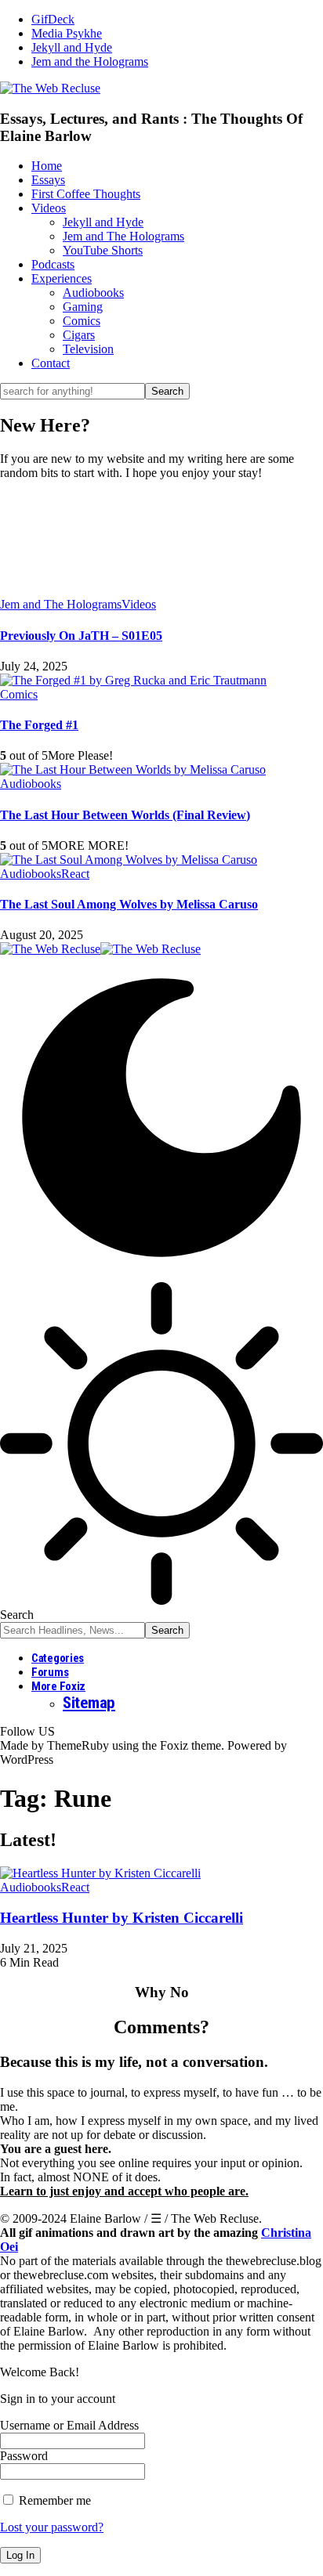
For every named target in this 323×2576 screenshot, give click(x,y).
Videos (139, 604)
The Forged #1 (39, 725)
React (75, 874)
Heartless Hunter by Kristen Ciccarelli (122, 1918)
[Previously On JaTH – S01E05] (161, 539)
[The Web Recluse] (100, 949)
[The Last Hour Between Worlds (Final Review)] (133, 770)
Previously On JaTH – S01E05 (81, 636)
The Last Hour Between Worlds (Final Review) (125, 815)
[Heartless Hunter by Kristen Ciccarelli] (100, 1873)
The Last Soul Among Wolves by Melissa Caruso (129, 904)
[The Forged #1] (133, 680)
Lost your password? (52, 2527)
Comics (19, 694)
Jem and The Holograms (61, 604)
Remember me (53, 2500)
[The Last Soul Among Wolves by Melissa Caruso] (129, 860)
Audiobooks (31, 784)
